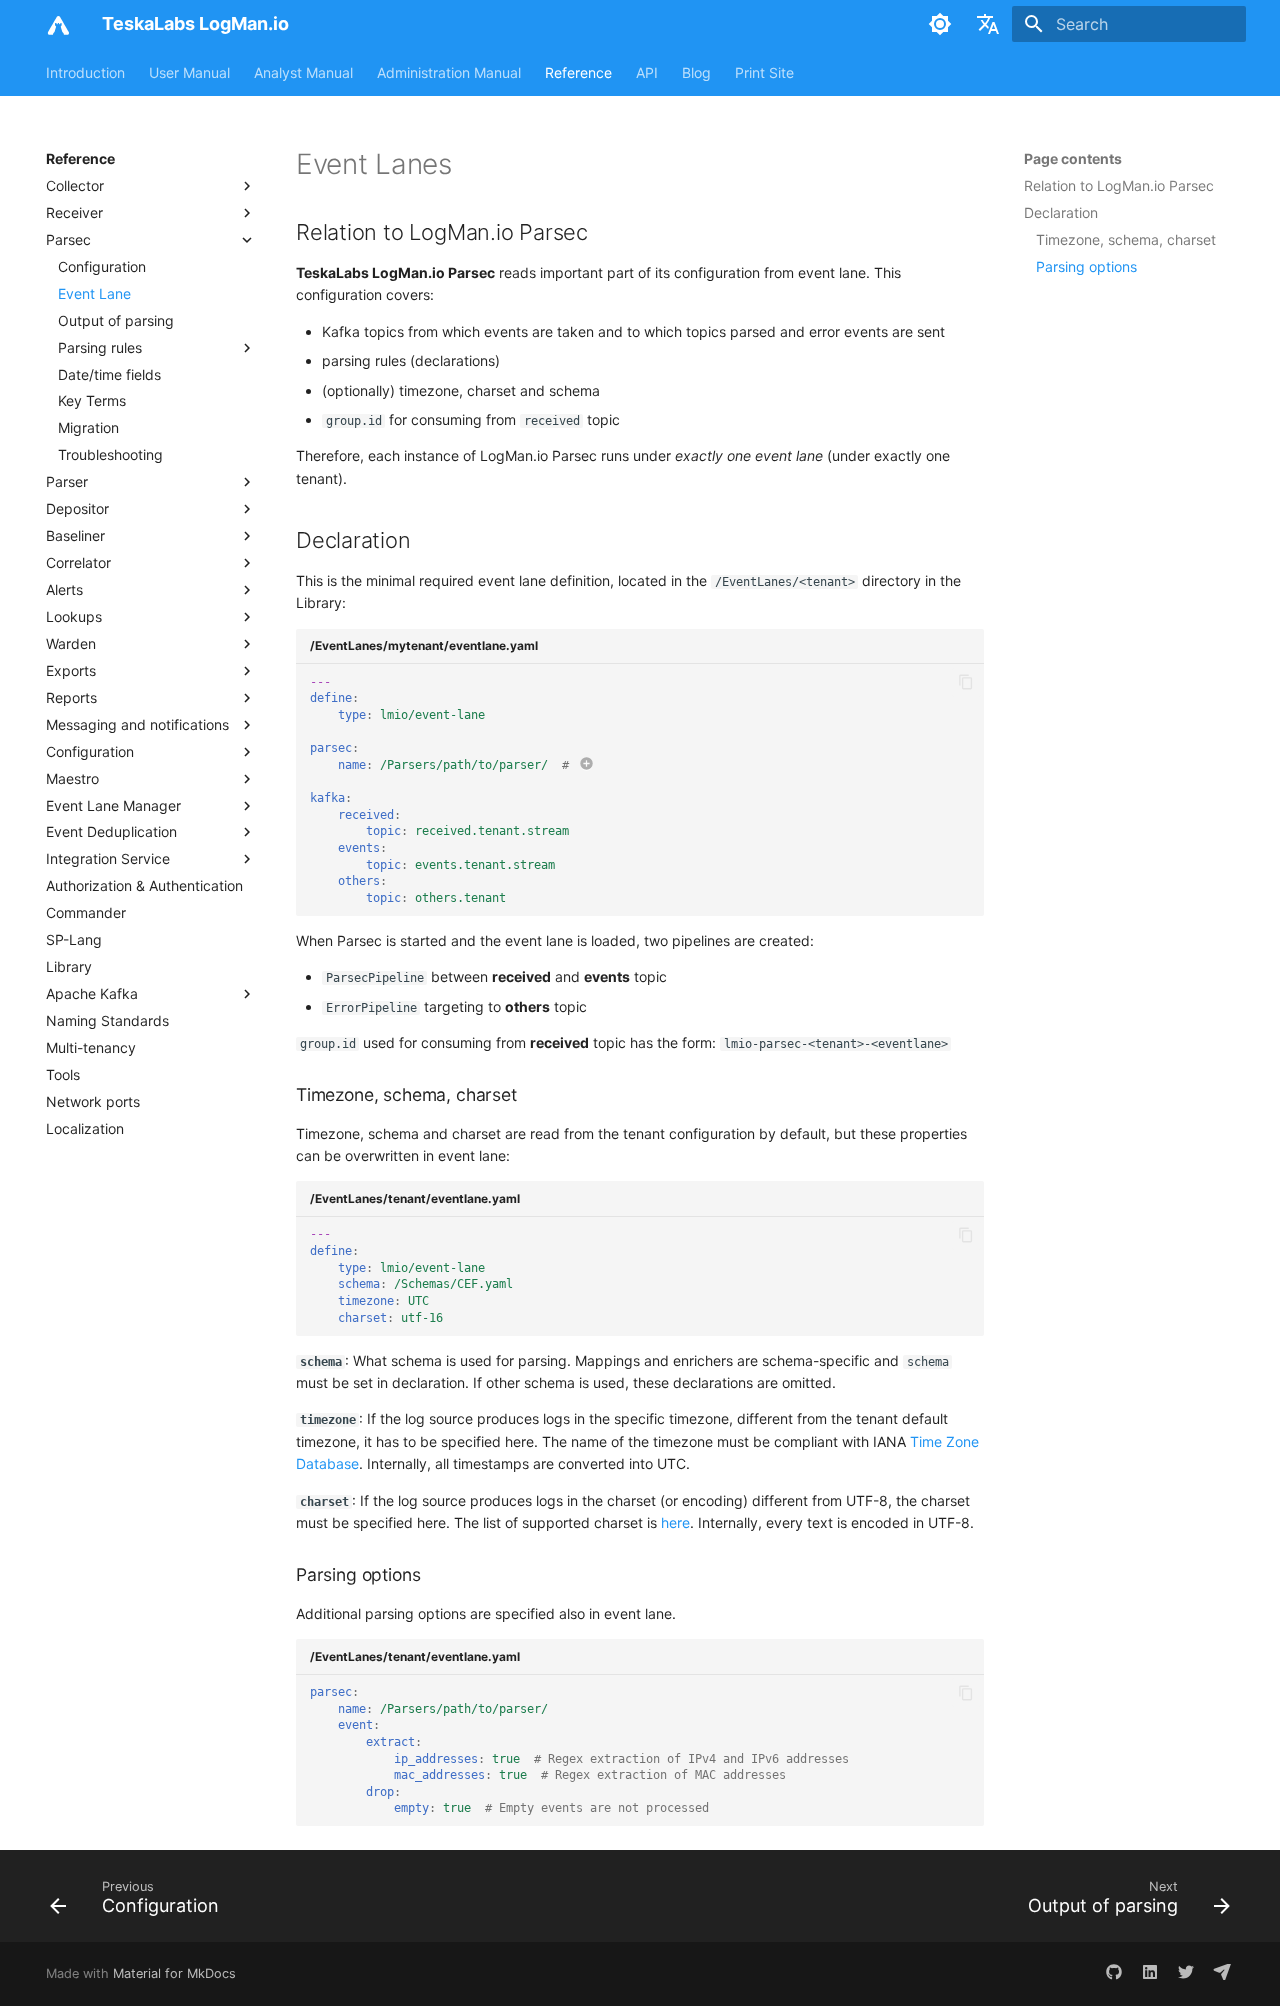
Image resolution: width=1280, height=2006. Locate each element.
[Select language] (988, 24)
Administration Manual (449, 72)
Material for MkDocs (174, 1973)
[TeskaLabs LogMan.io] (58, 24)
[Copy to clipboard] (966, 682)
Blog (696, 72)
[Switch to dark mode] (940, 24)
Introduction (85, 72)
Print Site (764, 72)
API (647, 72)
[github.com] (1114, 1974)
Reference (578, 72)
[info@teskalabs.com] (1222, 1974)
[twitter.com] (1186, 1974)
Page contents (1073, 158)
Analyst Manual (303, 72)
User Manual (189, 72)
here (675, 1522)
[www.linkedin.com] (1150, 1974)
